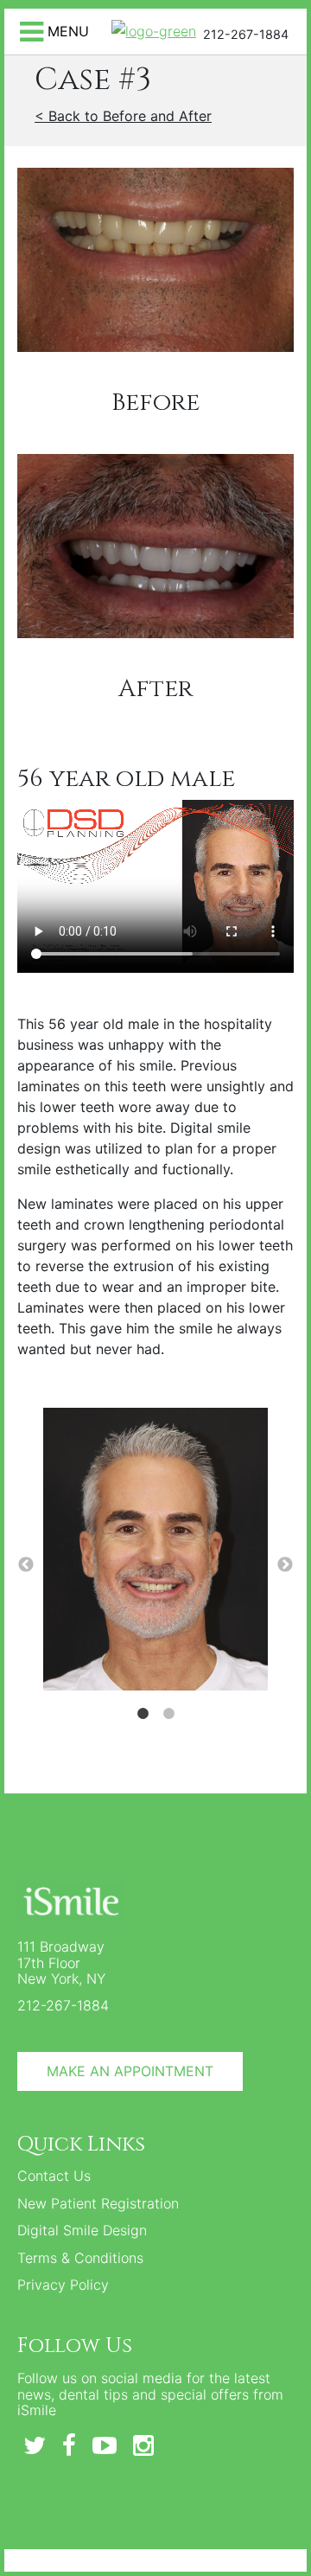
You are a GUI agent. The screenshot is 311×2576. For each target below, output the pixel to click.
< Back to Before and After (123, 116)
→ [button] (285, 1565)
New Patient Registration (98, 2203)
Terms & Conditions (80, 2258)
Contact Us (54, 2176)
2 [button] (168, 1714)
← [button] (26, 1565)
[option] (155, 1552)
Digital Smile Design (82, 2230)
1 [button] (143, 1714)
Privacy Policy (63, 2285)
